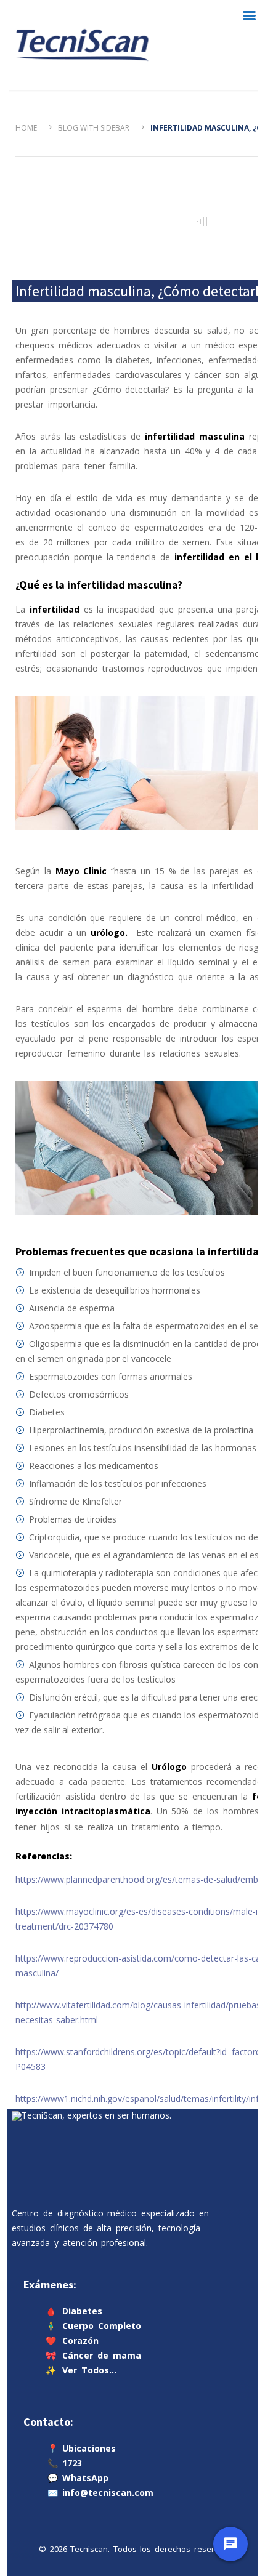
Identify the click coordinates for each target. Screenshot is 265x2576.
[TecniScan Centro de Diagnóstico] (82, 45)
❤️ (72, 2341)
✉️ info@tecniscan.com (100, 2493)
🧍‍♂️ (93, 2326)
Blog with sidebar (94, 128)
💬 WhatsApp (78, 2478)
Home (26, 128)
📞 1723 (65, 2464)
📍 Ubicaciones (82, 2449)
